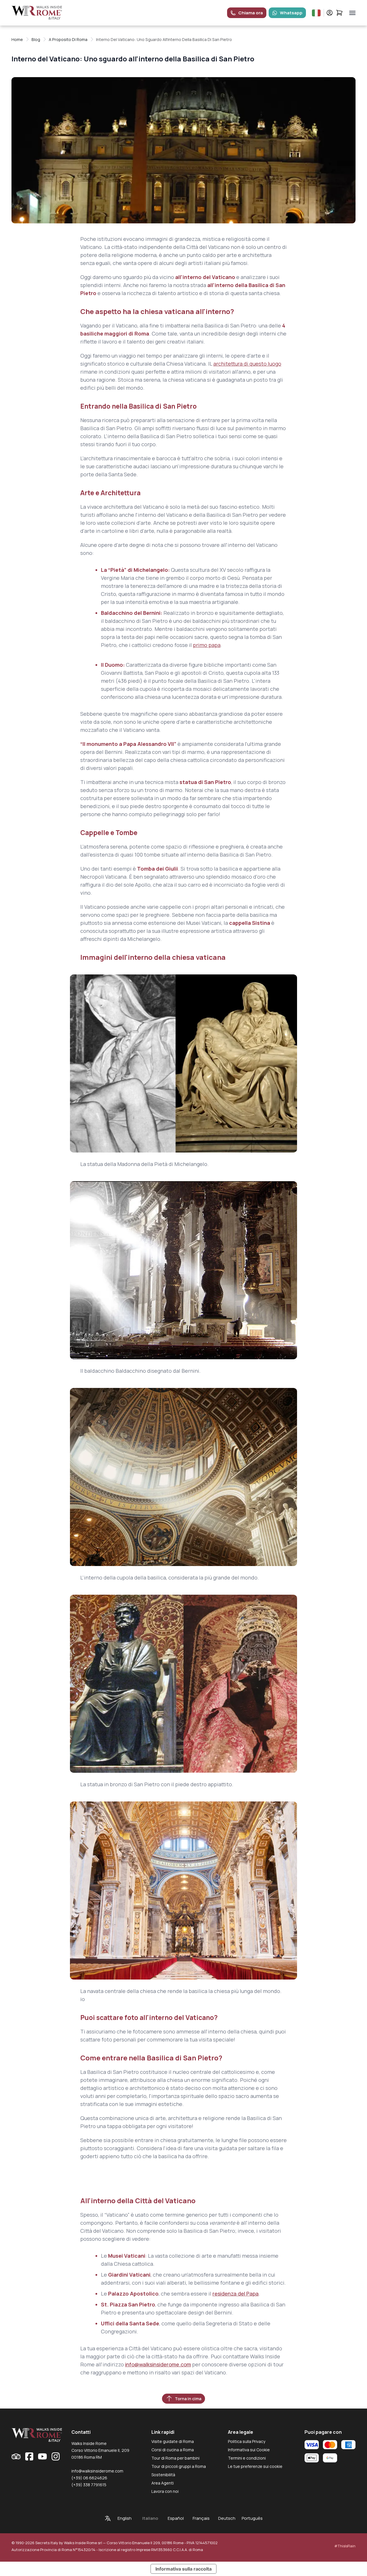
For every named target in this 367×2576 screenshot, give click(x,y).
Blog (36, 39)
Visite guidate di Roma (173, 2441)
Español (176, 2518)
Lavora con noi (165, 2491)
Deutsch (227, 2518)
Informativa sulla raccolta (183, 2569)
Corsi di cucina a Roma (173, 2450)
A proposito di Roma (68, 39)
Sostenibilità (163, 2475)
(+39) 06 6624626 (89, 2478)
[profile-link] (330, 13)
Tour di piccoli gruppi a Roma (179, 2466)
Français (201, 2518)
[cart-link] (339, 13)
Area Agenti (163, 2483)
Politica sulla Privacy (247, 2441)
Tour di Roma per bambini (175, 2458)
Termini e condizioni (247, 2458)
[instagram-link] (56, 2456)
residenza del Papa (236, 2294)
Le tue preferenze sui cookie (255, 2466)
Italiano (150, 2518)
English (125, 2518)
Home (17, 39)
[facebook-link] (29, 2456)
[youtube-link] (42, 2456)
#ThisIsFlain (345, 2546)
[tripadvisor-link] (16, 2456)
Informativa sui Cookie (249, 2450)
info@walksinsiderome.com (158, 2364)
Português (252, 2518)
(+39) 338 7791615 (89, 2485)
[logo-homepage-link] (37, 13)
